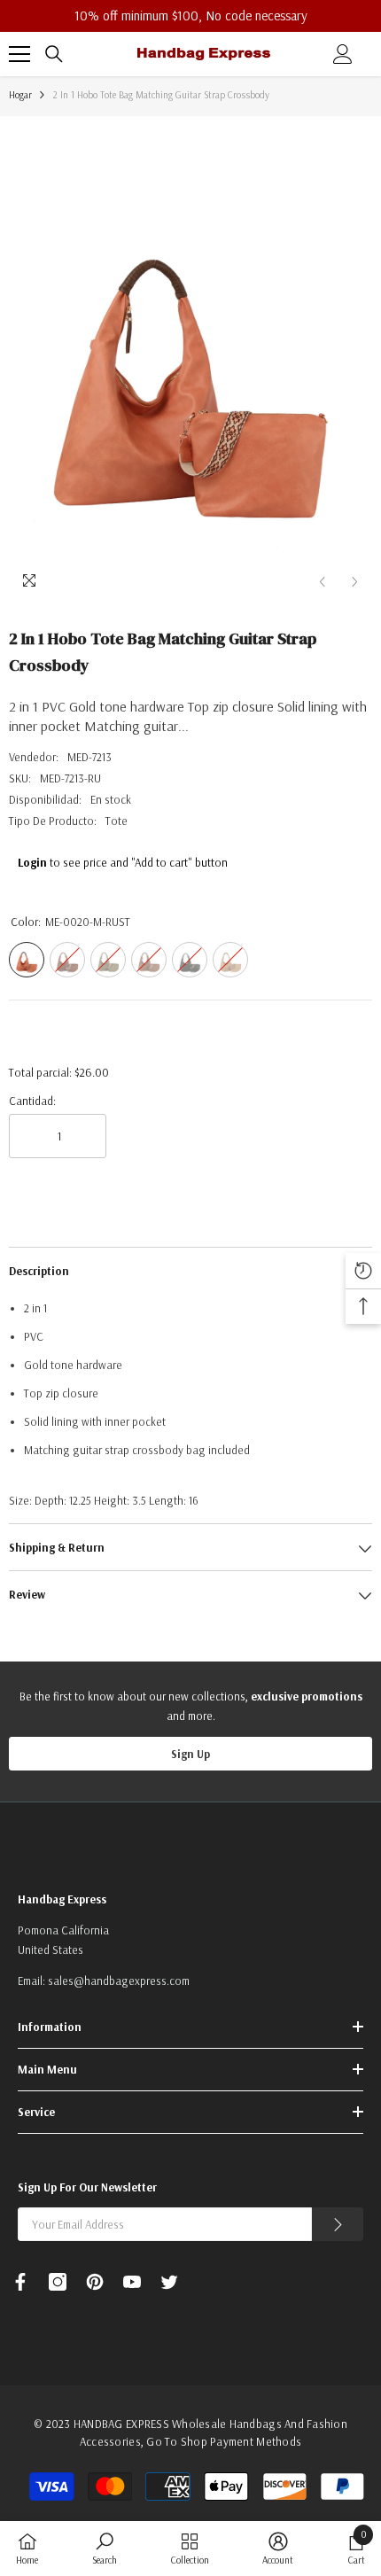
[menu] (19, 54)
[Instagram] (58, 2282)
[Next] (355, 582)
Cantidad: (32, 1101)
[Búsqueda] (54, 54)
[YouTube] (132, 2282)
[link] (105, 2548)
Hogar (20, 95)
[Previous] (322, 582)
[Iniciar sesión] (343, 54)
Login (32, 862)
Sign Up (190, 1754)
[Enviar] (338, 2224)
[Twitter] (169, 2282)
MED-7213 (89, 757)
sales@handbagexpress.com (119, 1981)
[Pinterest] (95, 2282)
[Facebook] (20, 2282)
